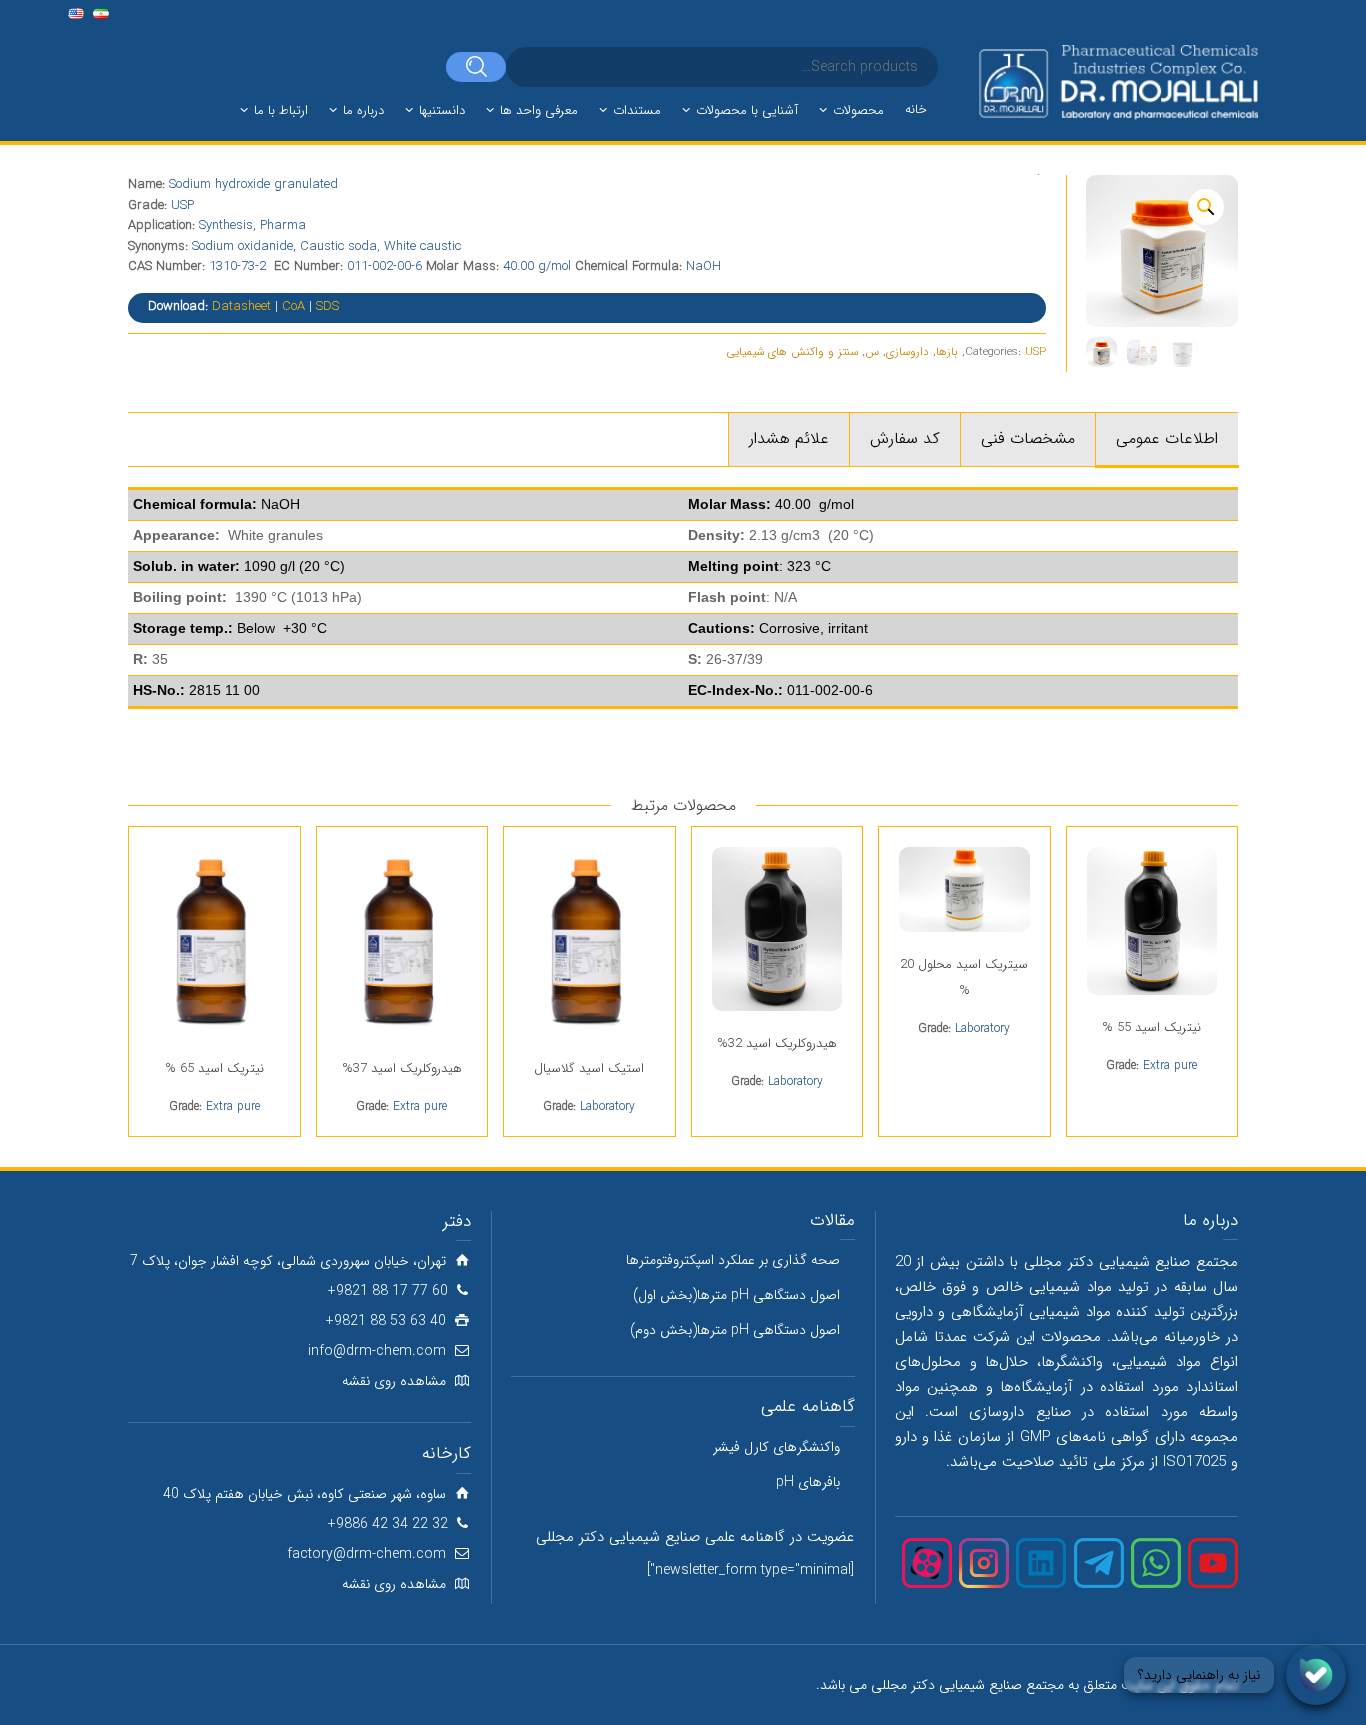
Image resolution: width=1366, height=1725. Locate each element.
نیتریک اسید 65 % (214, 1068)
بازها (947, 352)
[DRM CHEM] (1117, 83)
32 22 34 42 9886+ (388, 1524)
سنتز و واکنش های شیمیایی (792, 352)
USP (1035, 352)
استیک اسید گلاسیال (589, 1068)
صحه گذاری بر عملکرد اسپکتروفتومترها (733, 1260)
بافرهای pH (808, 1482)
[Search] (476, 67)
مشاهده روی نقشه (394, 1381)
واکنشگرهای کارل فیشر (776, 1447)
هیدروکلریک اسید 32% (777, 1043)
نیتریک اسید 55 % (1151, 1027)
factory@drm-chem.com (366, 1554)
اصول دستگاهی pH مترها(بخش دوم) (735, 1330)
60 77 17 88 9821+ (388, 1291)
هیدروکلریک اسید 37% (402, 1068)
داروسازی (907, 352)
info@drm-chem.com (377, 1351)
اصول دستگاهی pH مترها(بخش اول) (736, 1295)
